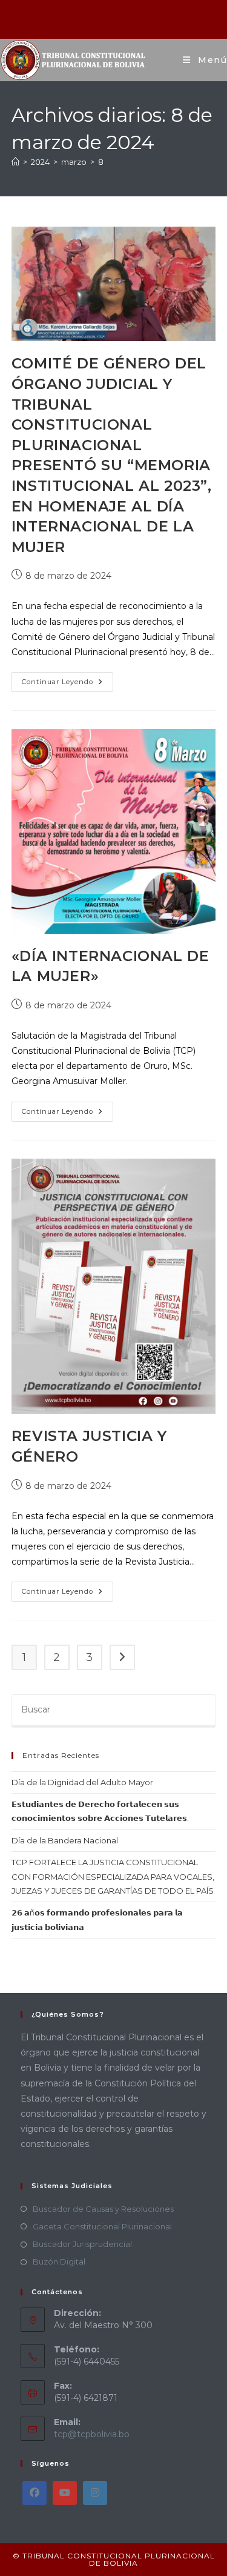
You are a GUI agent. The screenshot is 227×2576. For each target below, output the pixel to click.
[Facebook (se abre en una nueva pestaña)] (99, 18)
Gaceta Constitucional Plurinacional (102, 2226)
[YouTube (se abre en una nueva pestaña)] (129, 18)
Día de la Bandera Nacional (65, 1840)
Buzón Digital (59, 2261)
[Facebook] (35, 2493)
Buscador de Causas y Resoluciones (103, 2209)
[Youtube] (65, 2493)
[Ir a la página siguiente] (122, 1657)
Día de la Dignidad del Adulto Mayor (82, 1782)
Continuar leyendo (67, 679)
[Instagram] (95, 2493)
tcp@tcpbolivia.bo (92, 2434)
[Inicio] (15, 162)
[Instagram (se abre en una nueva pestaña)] (115, 18)
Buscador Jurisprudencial (82, 2244)
